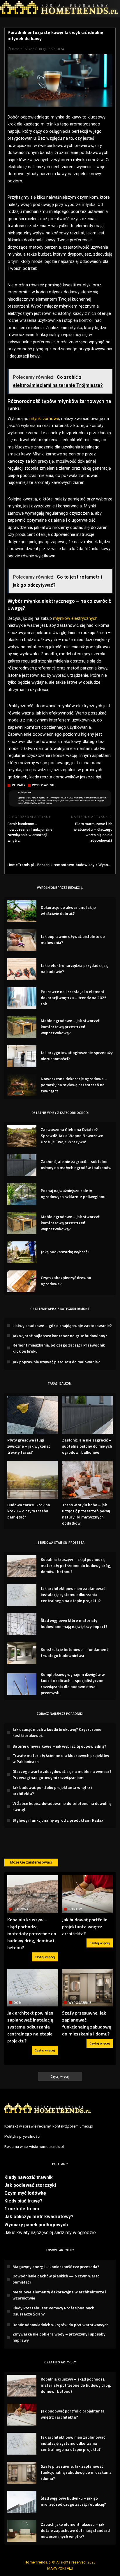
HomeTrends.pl (38, 2562)
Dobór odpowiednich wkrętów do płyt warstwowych (61, 2325)
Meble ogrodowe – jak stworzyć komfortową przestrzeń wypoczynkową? (70, 1027)
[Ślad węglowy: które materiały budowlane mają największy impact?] (22, 1624)
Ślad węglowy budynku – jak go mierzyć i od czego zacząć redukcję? (73, 2501)
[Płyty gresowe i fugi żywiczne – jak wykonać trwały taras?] (33, 1415)
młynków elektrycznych (75, 619)
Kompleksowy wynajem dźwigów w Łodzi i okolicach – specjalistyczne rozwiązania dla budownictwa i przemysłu (73, 1683)
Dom (18, 2003)
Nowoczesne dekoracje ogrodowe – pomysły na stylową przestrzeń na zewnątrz (74, 1085)
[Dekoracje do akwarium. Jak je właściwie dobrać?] (22, 911)
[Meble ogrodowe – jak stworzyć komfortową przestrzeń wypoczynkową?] (22, 1027)
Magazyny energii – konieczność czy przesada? (56, 2267)
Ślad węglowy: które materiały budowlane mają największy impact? (74, 1623)
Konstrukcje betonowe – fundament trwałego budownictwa (74, 1652)
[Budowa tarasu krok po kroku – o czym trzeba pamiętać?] (33, 1480)
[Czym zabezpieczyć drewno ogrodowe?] (22, 1281)
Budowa (21, 1909)
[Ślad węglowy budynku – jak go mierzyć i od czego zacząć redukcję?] (22, 2502)
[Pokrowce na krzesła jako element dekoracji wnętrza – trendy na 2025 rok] (22, 998)
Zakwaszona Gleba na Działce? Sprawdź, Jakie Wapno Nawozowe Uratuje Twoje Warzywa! (72, 1136)
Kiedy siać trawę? (23, 2201)
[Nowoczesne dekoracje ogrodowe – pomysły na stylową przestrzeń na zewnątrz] (22, 1085)
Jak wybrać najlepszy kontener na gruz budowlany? (60, 1336)
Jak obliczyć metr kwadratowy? (39, 2217)
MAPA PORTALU (60, 2568)
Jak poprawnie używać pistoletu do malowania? (56, 1362)
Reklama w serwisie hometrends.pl (34, 2146)
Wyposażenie (44, 785)
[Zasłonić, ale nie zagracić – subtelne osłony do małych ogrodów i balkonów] (22, 1165)
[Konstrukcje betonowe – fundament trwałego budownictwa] (22, 1653)
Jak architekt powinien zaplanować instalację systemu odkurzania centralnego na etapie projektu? (73, 1594)
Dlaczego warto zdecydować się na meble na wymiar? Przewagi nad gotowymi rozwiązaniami (62, 1774)
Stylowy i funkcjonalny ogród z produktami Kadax (58, 1820)
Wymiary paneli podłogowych (36, 2225)
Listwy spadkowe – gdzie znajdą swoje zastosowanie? (62, 1325)
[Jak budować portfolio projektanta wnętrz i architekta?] (87, 1894)
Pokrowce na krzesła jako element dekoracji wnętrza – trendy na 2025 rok (74, 998)
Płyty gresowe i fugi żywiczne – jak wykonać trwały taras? (29, 1446)
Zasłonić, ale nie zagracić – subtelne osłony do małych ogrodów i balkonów (76, 1164)
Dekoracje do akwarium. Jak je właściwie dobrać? (68, 910)
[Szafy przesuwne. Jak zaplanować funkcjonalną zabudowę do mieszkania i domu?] (87, 1988)
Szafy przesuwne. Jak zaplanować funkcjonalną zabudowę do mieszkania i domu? (87, 2023)
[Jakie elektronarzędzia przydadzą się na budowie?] (22, 969)
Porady (19, 785)
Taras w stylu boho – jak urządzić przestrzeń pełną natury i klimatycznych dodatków (86, 1514)
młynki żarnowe (44, 419)
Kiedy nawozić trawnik (29, 2177)
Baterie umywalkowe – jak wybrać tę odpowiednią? (59, 1746)
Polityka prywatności (22, 2136)
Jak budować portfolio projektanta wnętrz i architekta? (85, 1927)
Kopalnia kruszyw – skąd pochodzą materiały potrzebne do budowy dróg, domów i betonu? (76, 1565)
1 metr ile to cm (22, 2209)
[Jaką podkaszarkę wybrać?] (22, 1252)
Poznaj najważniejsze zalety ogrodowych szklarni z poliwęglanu (73, 1193)
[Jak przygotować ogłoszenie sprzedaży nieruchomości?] (22, 1056)
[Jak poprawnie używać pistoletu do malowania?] (22, 940)
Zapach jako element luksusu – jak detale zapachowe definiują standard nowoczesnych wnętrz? (75, 2530)
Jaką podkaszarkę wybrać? (65, 1252)
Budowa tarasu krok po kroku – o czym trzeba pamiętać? (29, 1511)
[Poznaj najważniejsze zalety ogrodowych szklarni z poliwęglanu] (22, 1194)
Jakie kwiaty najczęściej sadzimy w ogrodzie (50, 2233)
